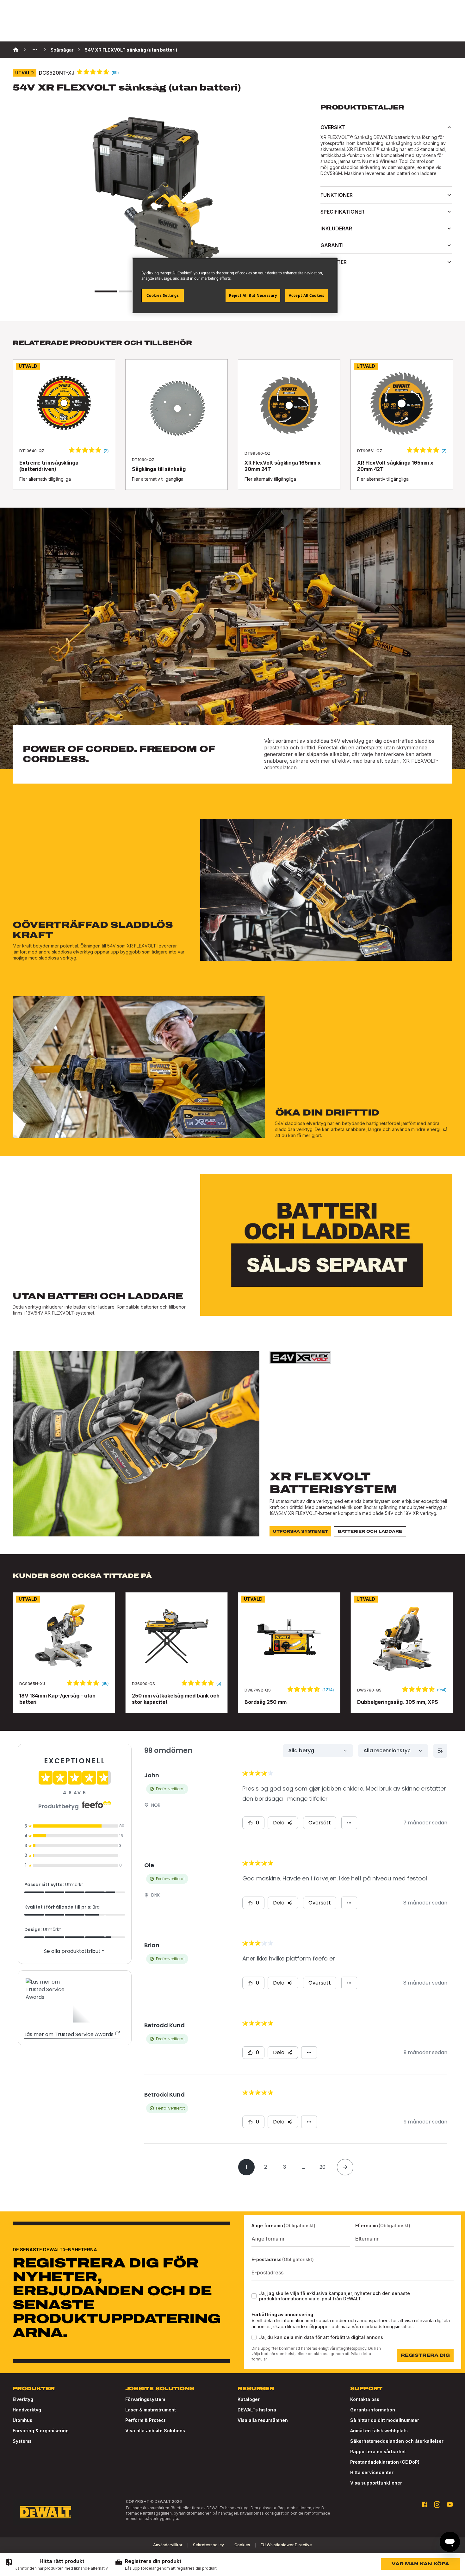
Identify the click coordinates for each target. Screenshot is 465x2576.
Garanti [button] (332, 245)
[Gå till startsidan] (46, 2512)
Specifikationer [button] (342, 212)
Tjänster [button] (334, 262)
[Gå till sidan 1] (106, 291)
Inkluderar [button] (336, 228)
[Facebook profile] (425, 2504)
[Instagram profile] (437, 2504)
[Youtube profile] (450, 2504)
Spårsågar (62, 50)
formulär (259, 2359)
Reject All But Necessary (253, 295)
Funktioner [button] (337, 195)
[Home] (16, 50)
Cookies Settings (163, 295)
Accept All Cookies (307, 295)
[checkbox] (254, 2296)
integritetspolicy (351, 2348)
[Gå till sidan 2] (130, 291)
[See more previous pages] (35, 50)
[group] (57, 2565)
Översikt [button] (333, 127)
